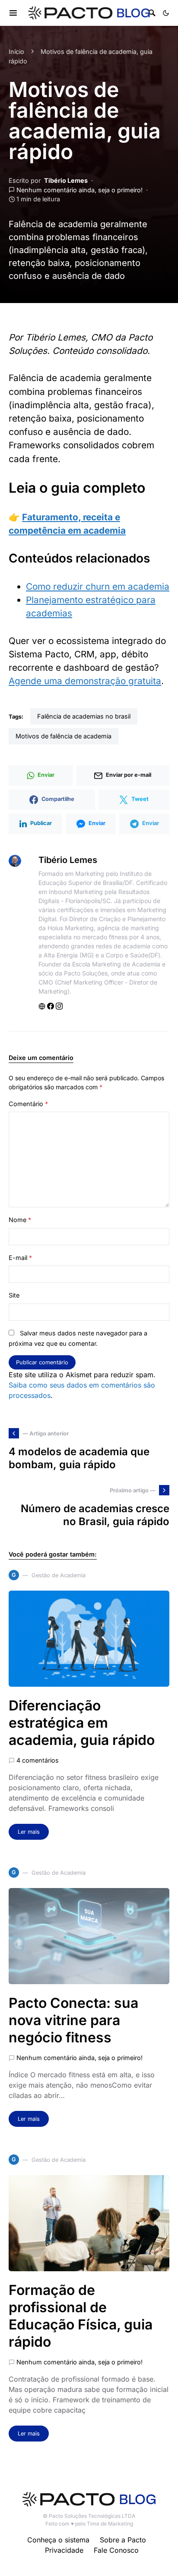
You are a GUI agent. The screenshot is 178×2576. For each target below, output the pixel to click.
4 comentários (38, 1760)
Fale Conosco (116, 2550)
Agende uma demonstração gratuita (85, 681)
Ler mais (29, 1832)
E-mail (20, 1258)
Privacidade (64, 2550)
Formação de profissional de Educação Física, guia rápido (81, 2316)
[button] (166, 13)
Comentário (28, 1104)
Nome (20, 1220)
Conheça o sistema (58, 2540)
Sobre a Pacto (123, 2540)
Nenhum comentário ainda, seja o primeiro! (79, 190)
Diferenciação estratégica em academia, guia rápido (82, 1723)
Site (14, 1295)
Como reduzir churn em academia (98, 586)
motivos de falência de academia (64, 736)
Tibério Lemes (66, 180)
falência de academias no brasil (84, 716)
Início (16, 52)
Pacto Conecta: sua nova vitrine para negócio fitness (73, 2020)
